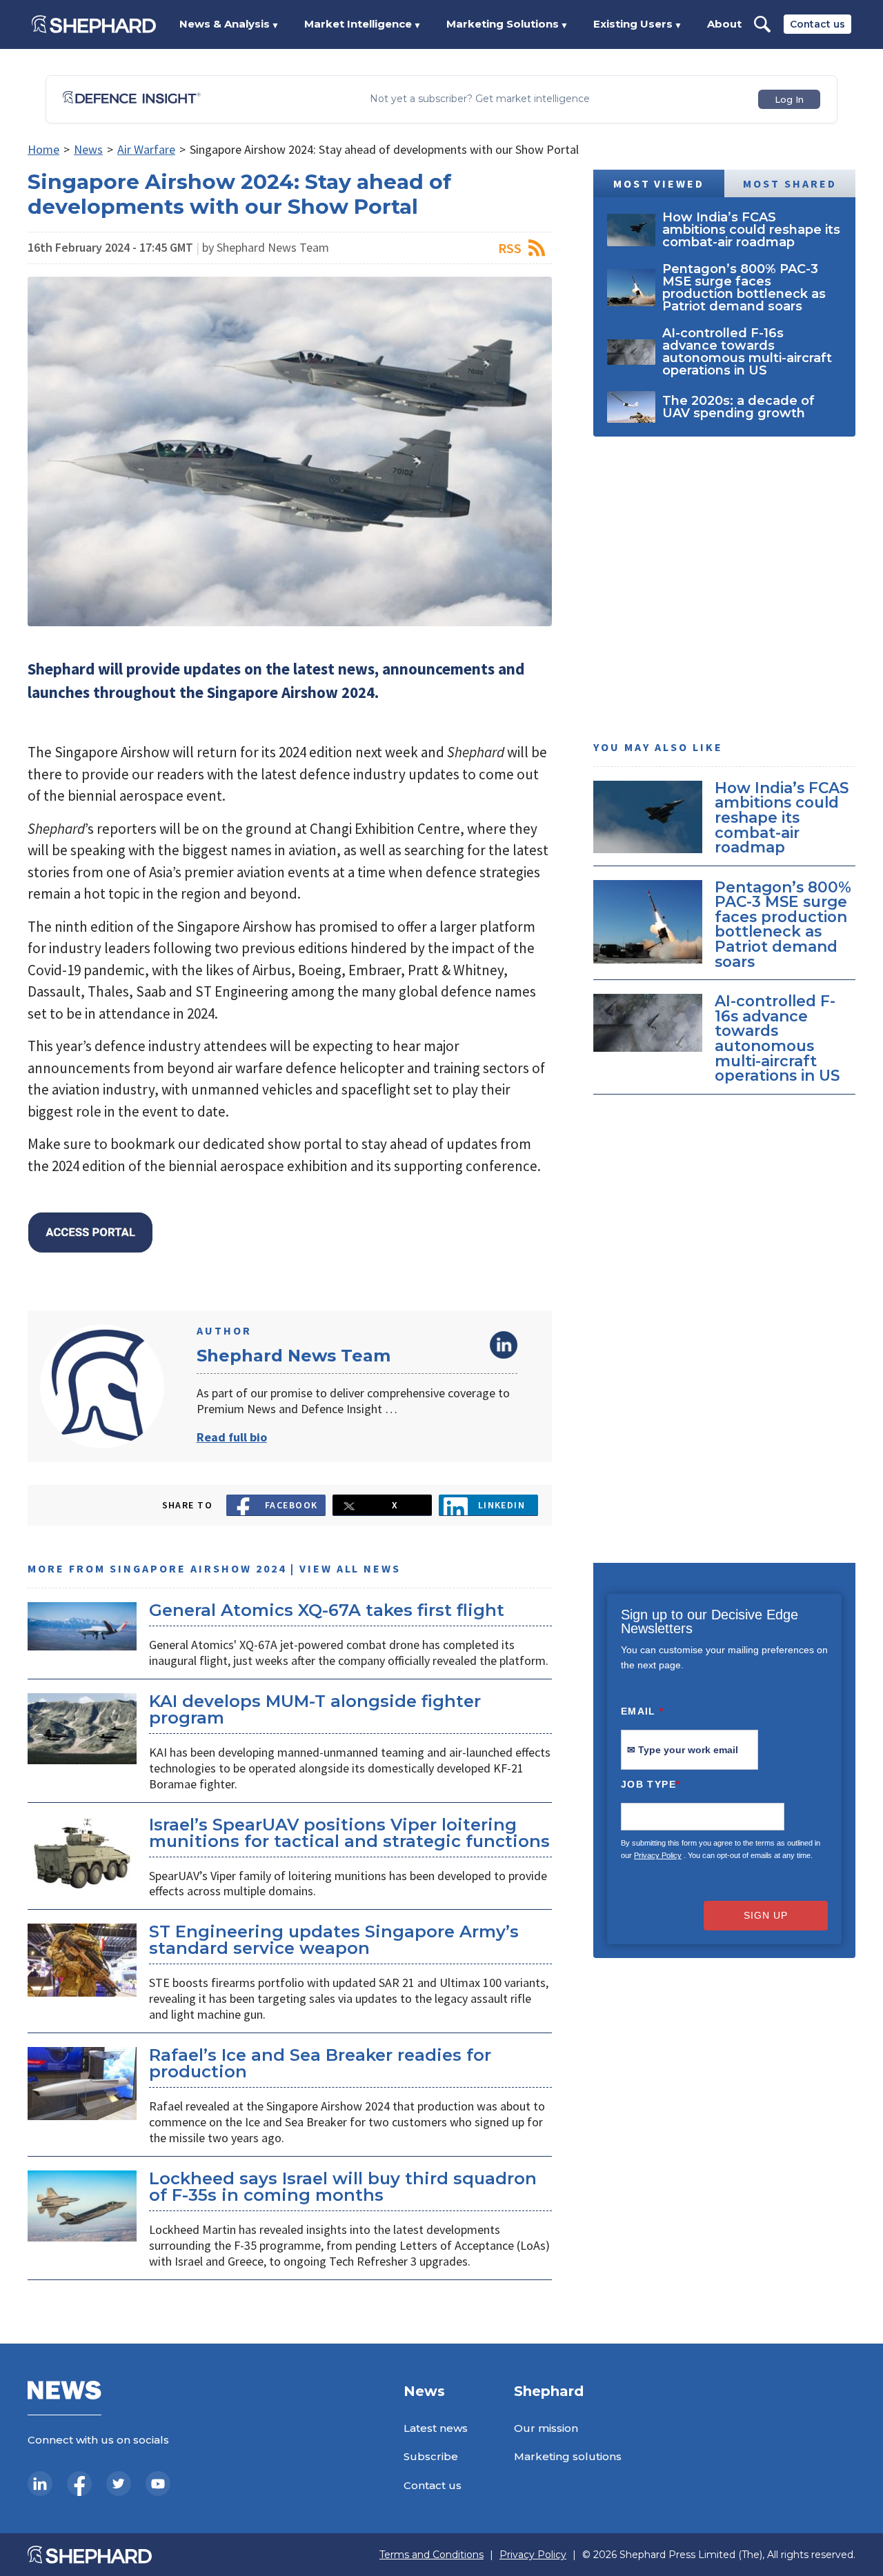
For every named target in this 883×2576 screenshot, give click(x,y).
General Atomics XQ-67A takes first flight (327, 1610)
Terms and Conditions (431, 2555)
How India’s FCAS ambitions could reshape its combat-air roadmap (782, 817)
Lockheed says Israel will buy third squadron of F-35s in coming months (343, 2187)
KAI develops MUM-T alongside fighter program (315, 1709)
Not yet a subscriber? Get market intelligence (480, 99)
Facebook (291, 1505)
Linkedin (502, 1505)
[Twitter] (119, 2484)
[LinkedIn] (40, 2484)
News (88, 149)
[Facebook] (79, 2484)
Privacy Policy (658, 1855)
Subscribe (431, 2456)
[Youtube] (158, 2484)
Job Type (651, 1784)
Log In (789, 99)
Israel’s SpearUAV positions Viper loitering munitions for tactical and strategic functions (349, 1833)
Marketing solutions (568, 2456)
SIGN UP (766, 1915)
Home (43, 149)
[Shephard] (94, 24)
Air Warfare (146, 149)
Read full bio (232, 1437)
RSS (510, 248)
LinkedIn (504, 1345)
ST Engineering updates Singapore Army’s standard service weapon (334, 1940)
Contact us (817, 24)
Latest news (436, 2428)
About (724, 24)
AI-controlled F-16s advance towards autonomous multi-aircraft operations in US (777, 1039)
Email (643, 1711)
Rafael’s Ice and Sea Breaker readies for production (320, 2063)
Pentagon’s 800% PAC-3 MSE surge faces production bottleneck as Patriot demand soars (783, 924)
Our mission (546, 2428)
